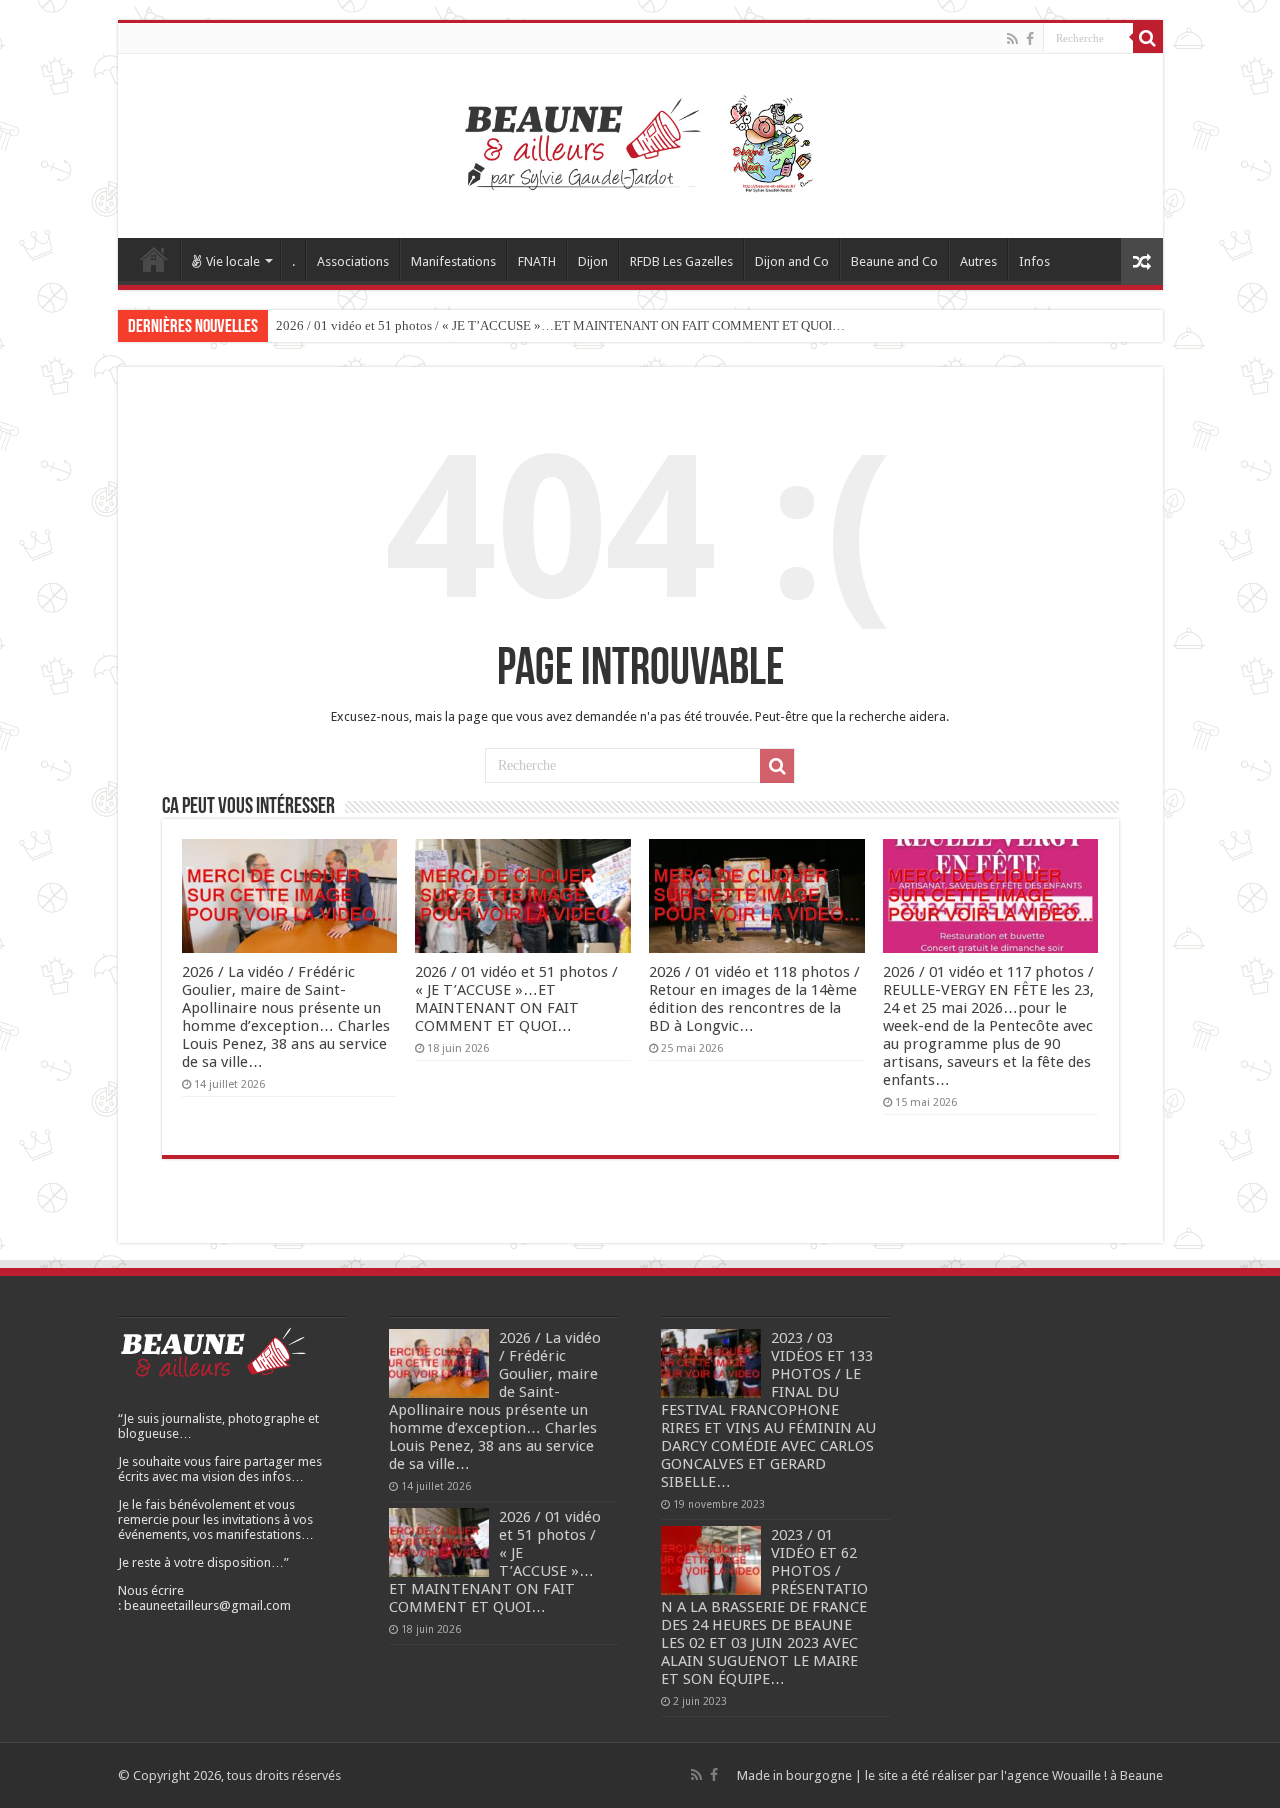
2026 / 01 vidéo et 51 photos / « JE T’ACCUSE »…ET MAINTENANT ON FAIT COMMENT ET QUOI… (560, 325)
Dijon (593, 261)
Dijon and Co (792, 261)
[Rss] (1012, 39)
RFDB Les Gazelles (681, 261)
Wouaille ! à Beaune (1107, 1775)
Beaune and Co (894, 261)
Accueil (154, 259)
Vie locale (233, 261)
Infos (1034, 261)
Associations (353, 261)
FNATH (537, 261)
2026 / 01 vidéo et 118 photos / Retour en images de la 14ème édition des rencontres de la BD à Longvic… (754, 999)
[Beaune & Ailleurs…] (640, 142)
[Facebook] (1030, 39)
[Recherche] (1148, 38)
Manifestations (453, 261)
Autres (978, 261)
